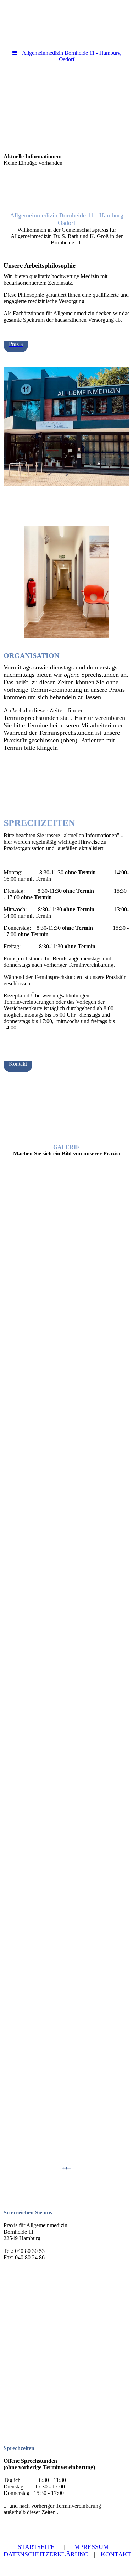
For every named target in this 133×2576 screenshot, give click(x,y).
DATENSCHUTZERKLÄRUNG (46, 2554)
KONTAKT (116, 2554)
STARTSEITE (36, 2547)
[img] (66, 107)
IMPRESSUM (90, 2547)
